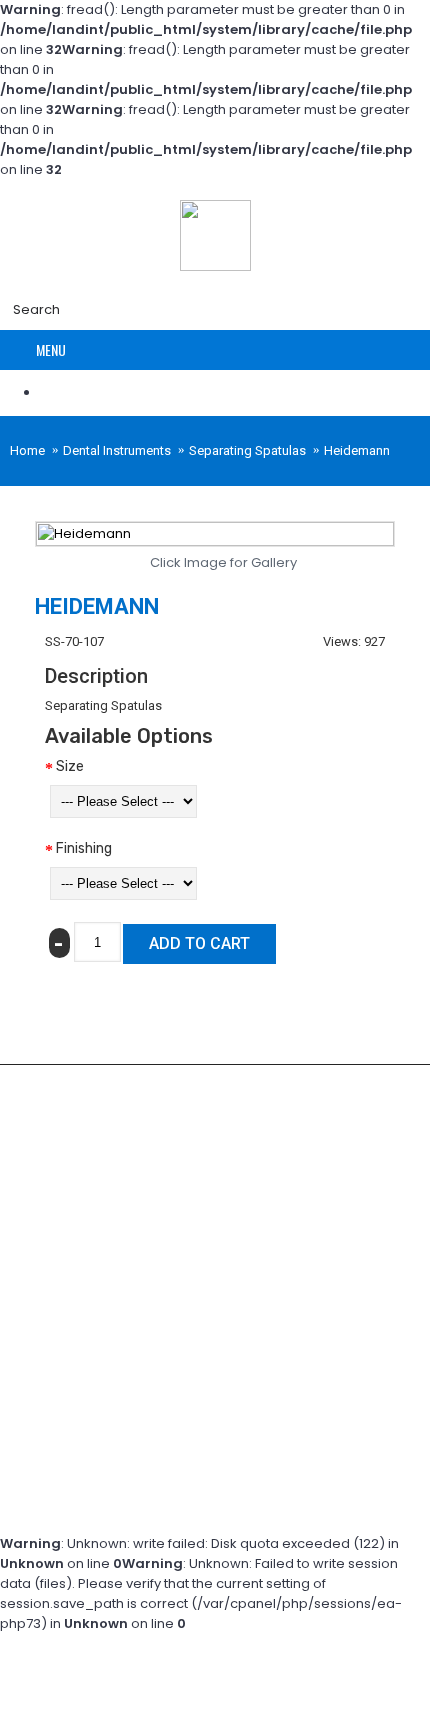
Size (70, 766)
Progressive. (224, 1507)
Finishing (84, 848)
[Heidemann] (215, 534)
